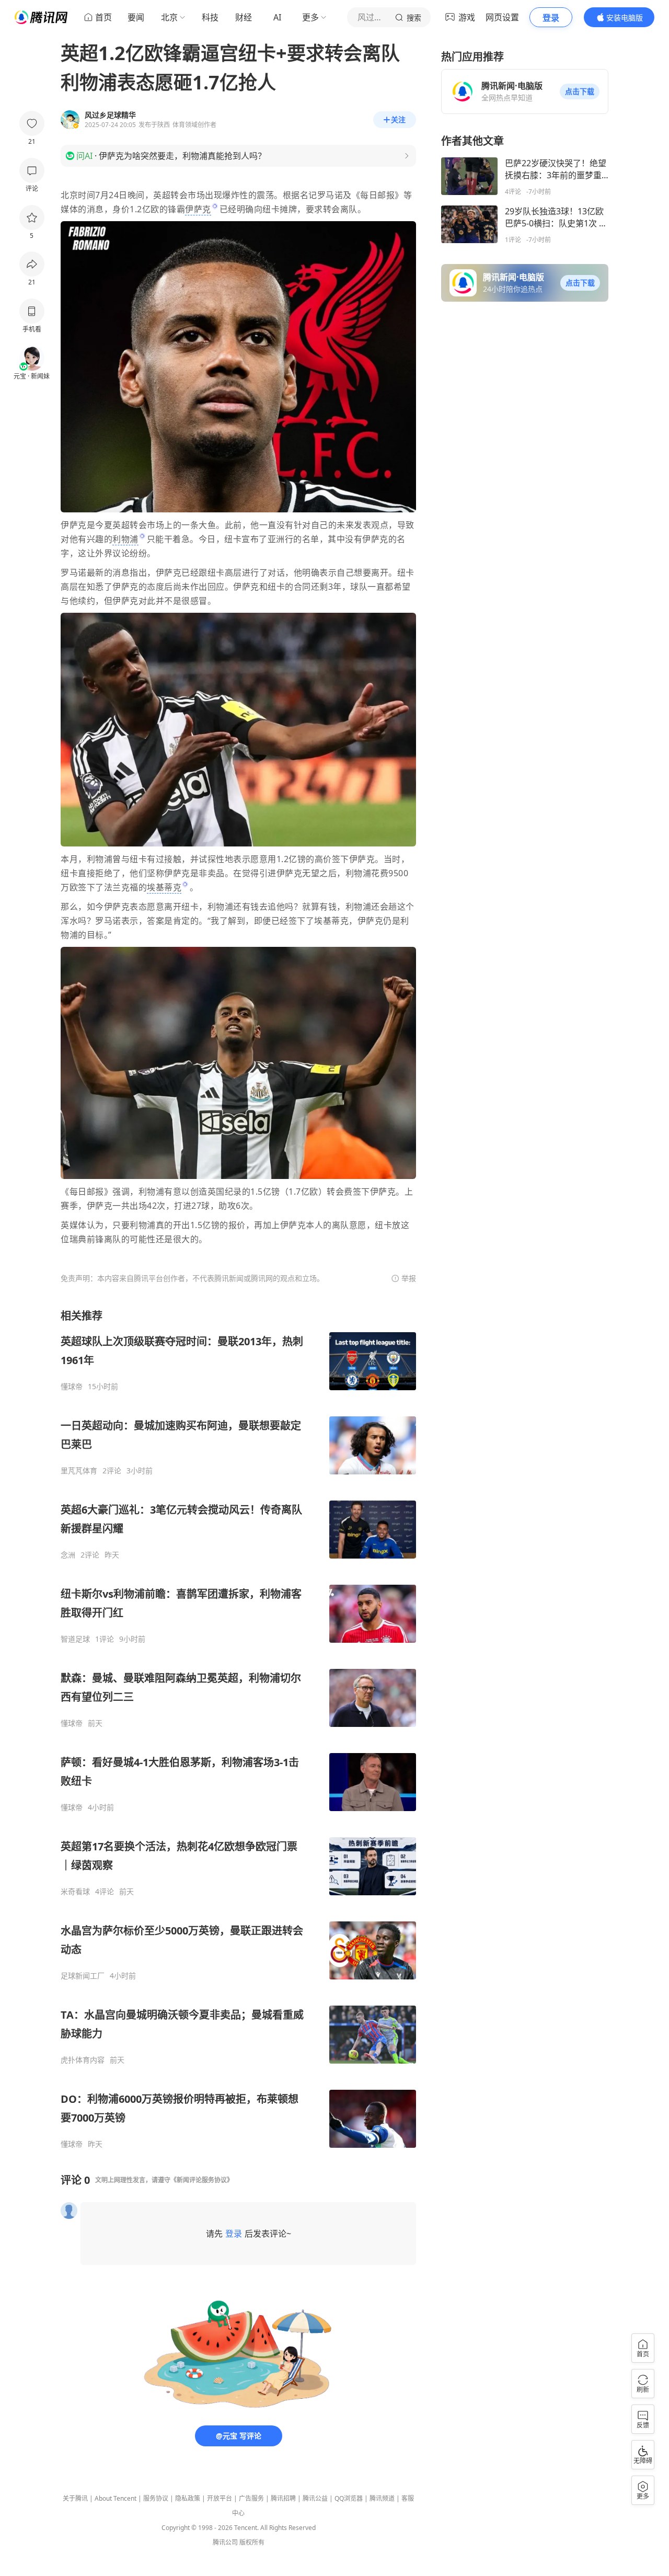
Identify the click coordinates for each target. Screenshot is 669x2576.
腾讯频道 (382, 2498)
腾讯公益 (315, 2498)
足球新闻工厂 (83, 1976)
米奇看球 (75, 1892)
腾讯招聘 (283, 2498)
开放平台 (220, 2498)
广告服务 (251, 2498)
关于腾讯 (75, 2498)
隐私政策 (188, 2498)
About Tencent (116, 2498)
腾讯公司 (225, 2542)
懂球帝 (72, 1387)
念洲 (68, 1555)
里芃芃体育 (79, 1471)
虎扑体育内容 (83, 2060)
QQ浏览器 (349, 2498)
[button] (580, 91)
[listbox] (238, 1729)
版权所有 (252, 2542)
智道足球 (75, 1639)
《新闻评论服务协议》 (202, 2180)
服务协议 (156, 2498)
